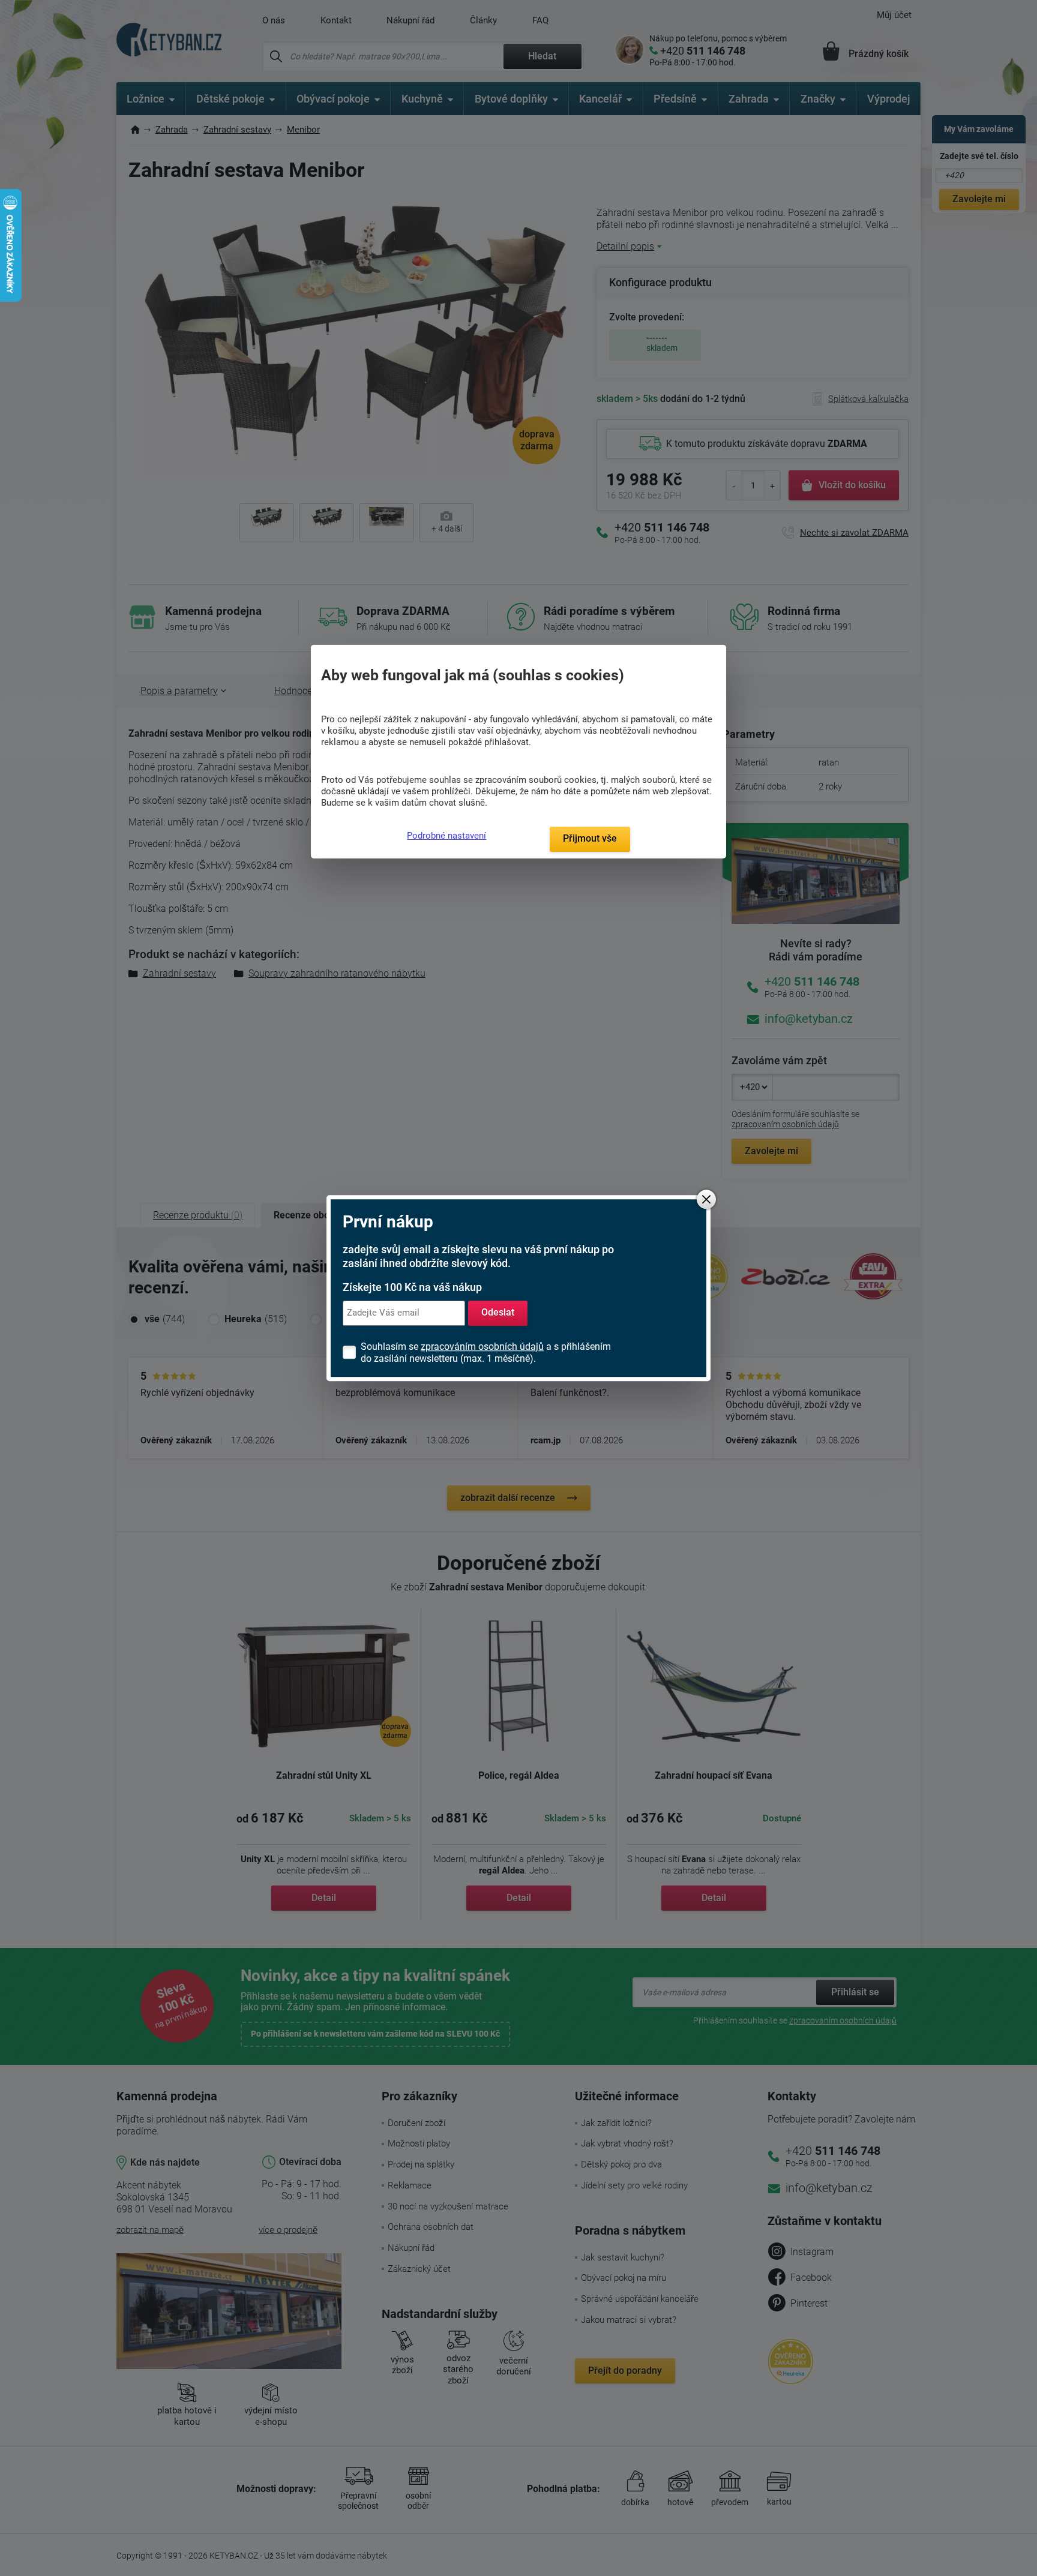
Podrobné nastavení (446, 836)
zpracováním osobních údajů (482, 1346)
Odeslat (498, 1313)
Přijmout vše (590, 838)
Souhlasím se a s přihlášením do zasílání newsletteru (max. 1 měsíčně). (486, 1352)
